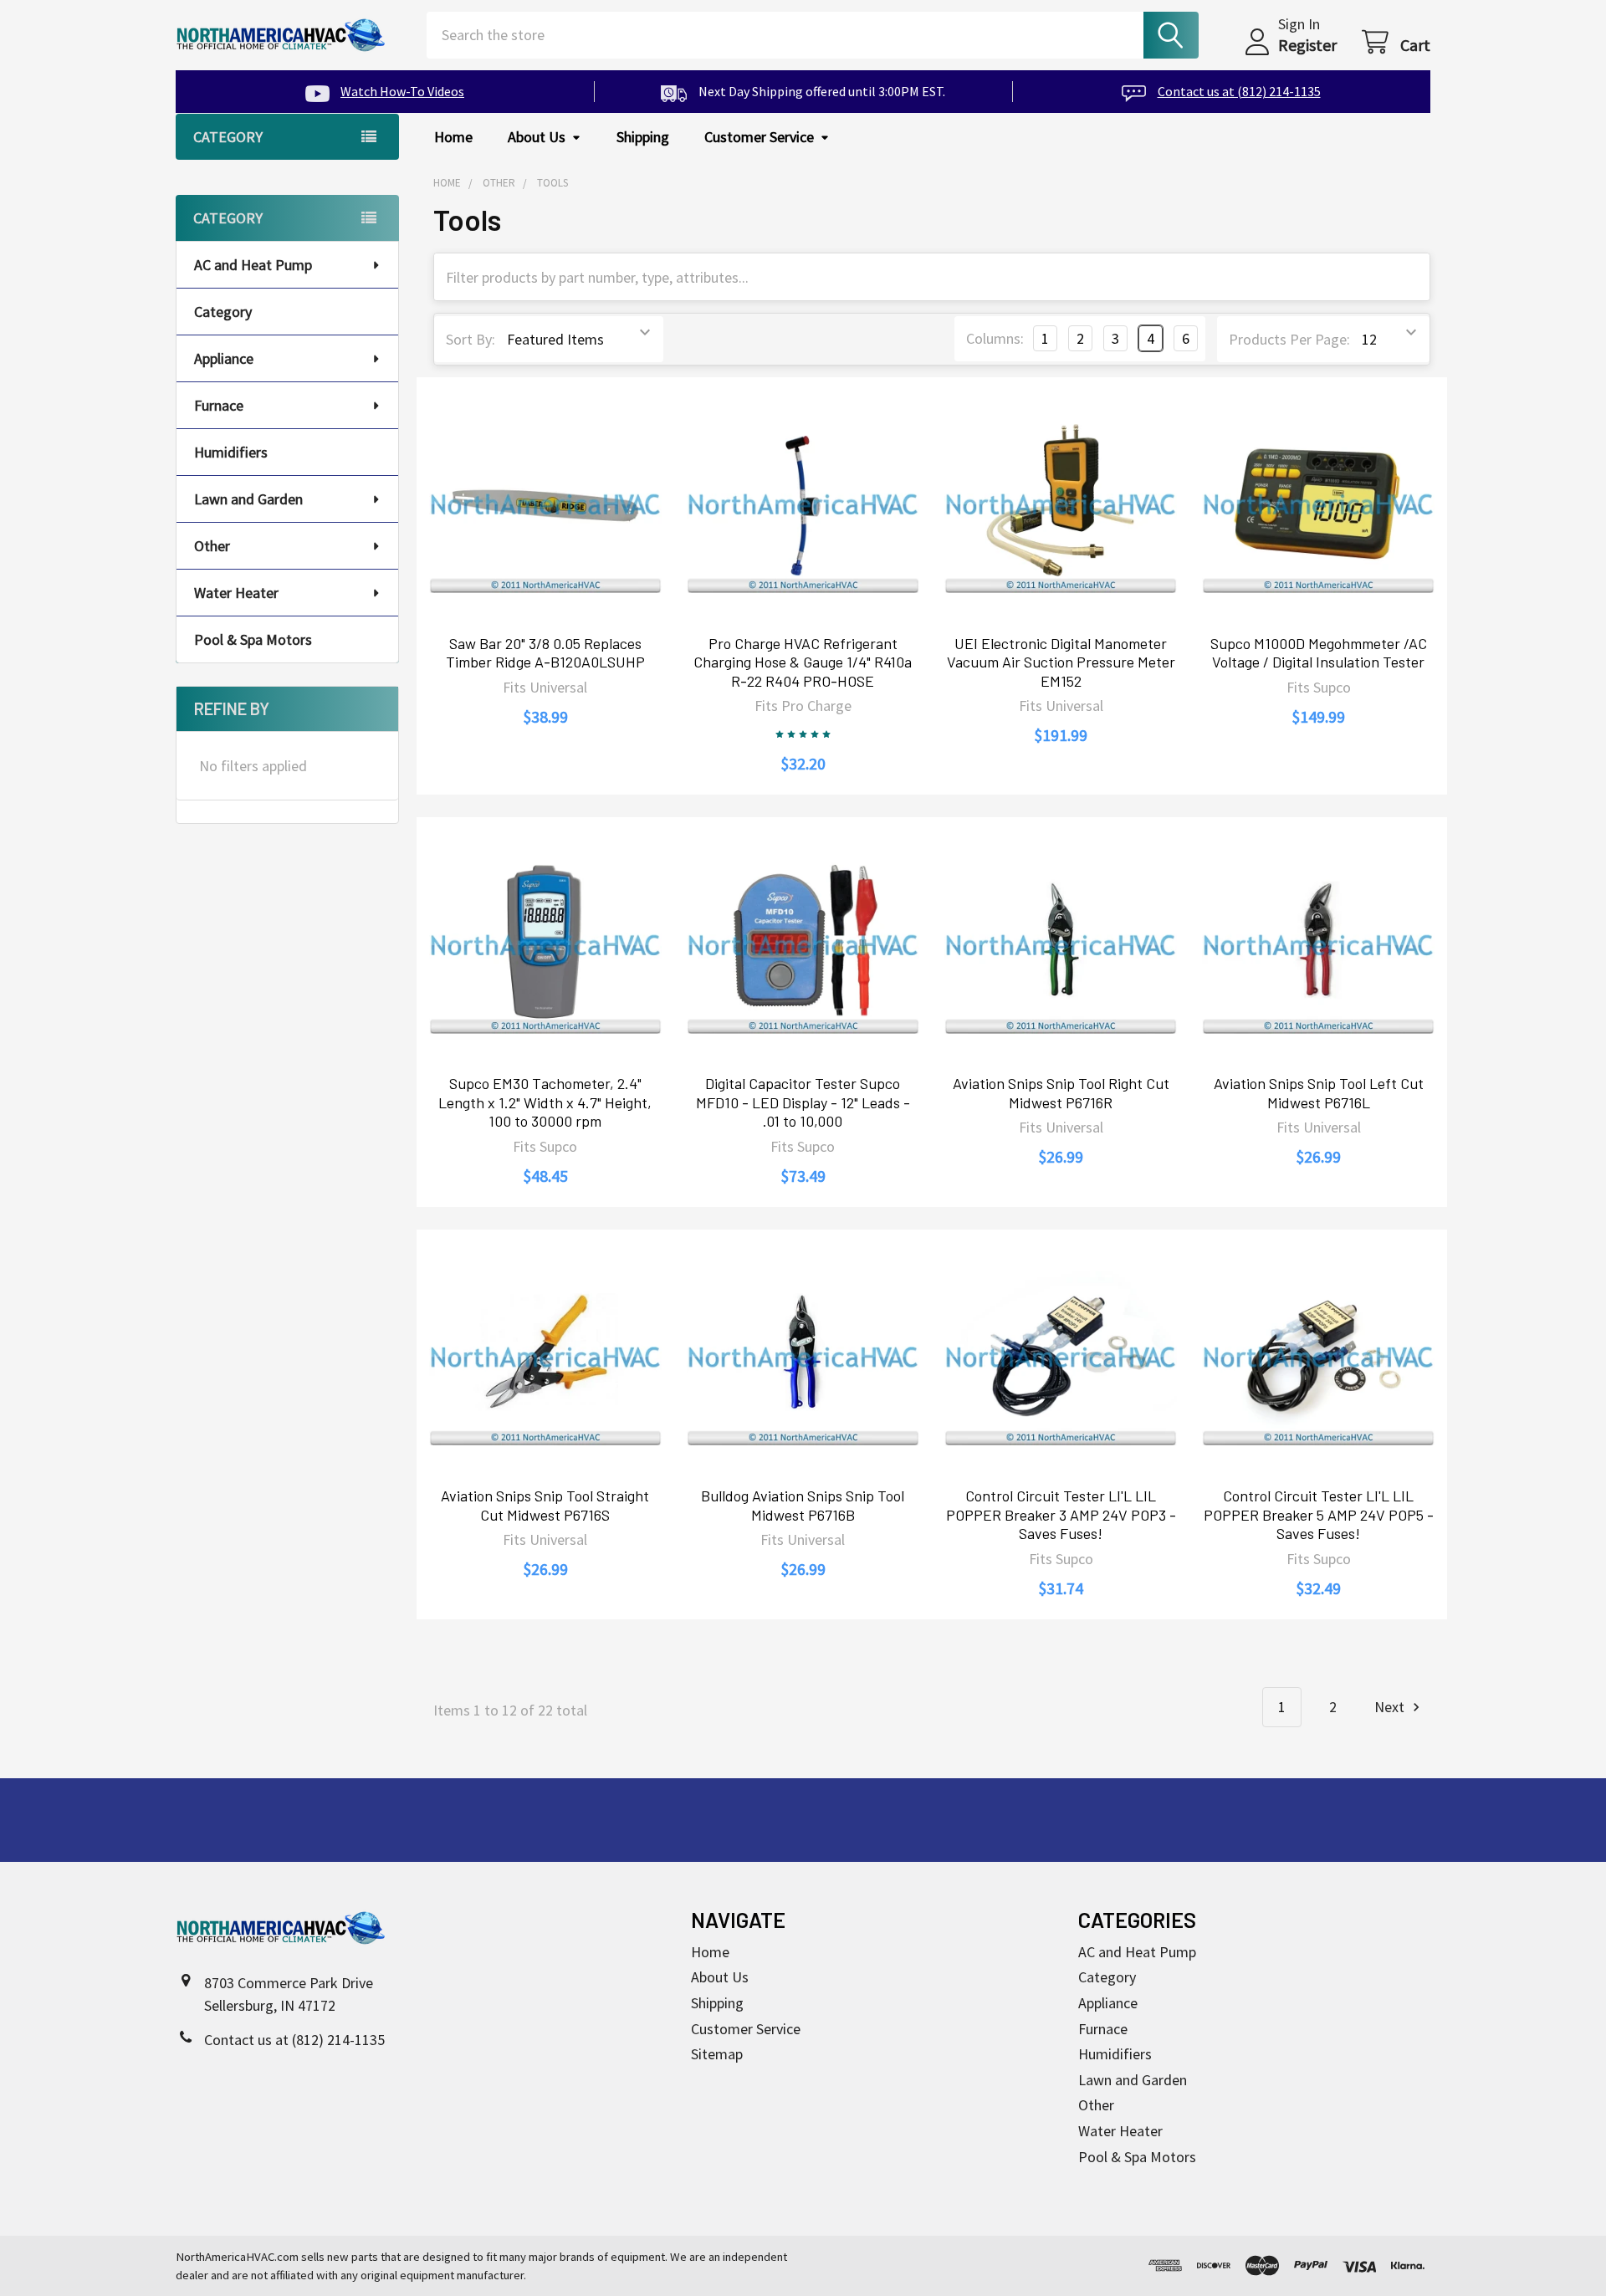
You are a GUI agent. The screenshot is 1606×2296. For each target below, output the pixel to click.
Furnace (219, 405)
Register (1307, 45)
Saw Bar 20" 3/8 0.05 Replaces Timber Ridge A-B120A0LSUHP (545, 653)
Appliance (224, 358)
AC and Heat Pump (253, 265)
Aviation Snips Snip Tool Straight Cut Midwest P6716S (545, 1505)
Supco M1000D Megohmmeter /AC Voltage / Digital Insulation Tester (1319, 653)
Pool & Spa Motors (253, 639)
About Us (537, 137)
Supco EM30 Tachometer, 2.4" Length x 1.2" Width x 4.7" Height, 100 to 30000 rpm (545, 1102)
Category (223, 312)
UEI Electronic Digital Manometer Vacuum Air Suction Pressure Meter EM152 (1061, 662)
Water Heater (236, 593)
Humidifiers (231, 452)
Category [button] (228, 137)
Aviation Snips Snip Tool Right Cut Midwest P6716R (1061, 1093)
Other (212, 546)
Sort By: (471, 339)
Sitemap (717, 2054)
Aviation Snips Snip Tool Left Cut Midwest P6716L (1319, 1093)
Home (453, 137)
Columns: (995, 338)
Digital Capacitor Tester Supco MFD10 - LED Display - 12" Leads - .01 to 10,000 (803, 1102)
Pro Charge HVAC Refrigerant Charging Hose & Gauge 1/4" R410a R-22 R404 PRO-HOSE (803, 662)
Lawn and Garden (248, 499)
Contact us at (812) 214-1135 (1239, 91)
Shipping (643, 137)
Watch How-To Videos (402, 91)
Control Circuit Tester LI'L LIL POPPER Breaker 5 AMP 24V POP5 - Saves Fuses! (1319, 1514)
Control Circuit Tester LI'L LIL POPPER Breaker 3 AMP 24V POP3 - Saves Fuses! (1061, 1514)
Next (1391, 1707)
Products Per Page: (1289, 339)
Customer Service (759, 137)
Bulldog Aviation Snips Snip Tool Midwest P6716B (803, 1505)
